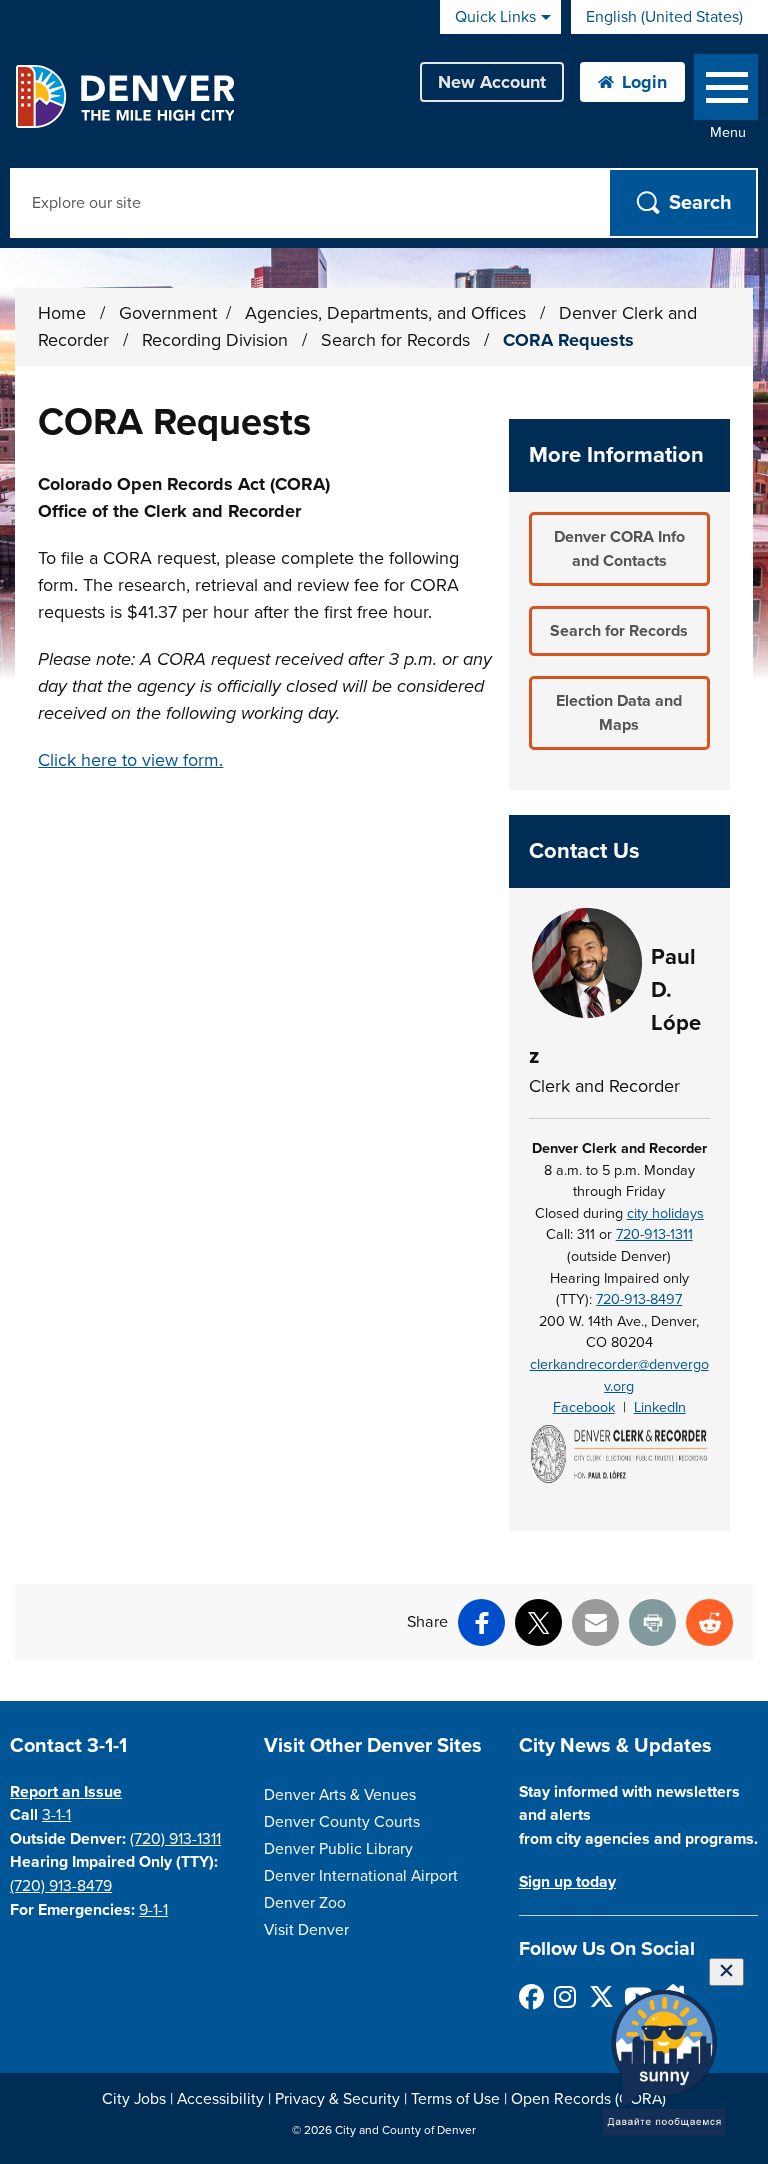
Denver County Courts (342, 1822)
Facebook (584, 1407)
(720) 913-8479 (61, 1886)
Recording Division (217, 340)
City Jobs (134, 2099)
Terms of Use (455, 2099)
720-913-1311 (654, 1234)
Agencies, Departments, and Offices (388, 313)
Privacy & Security (337, 2099)
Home (62, 313)
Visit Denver (306, 1930)
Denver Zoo (305, 1903)
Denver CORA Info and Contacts (619, 549)
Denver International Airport (361, 1876)
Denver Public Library (338, 1849)
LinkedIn (660, 1407)
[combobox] (669, 17)
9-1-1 (153, 1910)
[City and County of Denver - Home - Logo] (124, 96)
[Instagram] (565, 1996)
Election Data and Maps (619, 713)
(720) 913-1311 (175, 1839)
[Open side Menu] (726, 91)
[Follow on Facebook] (530, 1996)
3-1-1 (56, 1815)
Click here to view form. (130, 760)
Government (168, 313)
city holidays (665, 1213)
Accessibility (220, 2099)
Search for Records (398, 340)
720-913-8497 (639, 1299)
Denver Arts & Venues (340, 1795)
